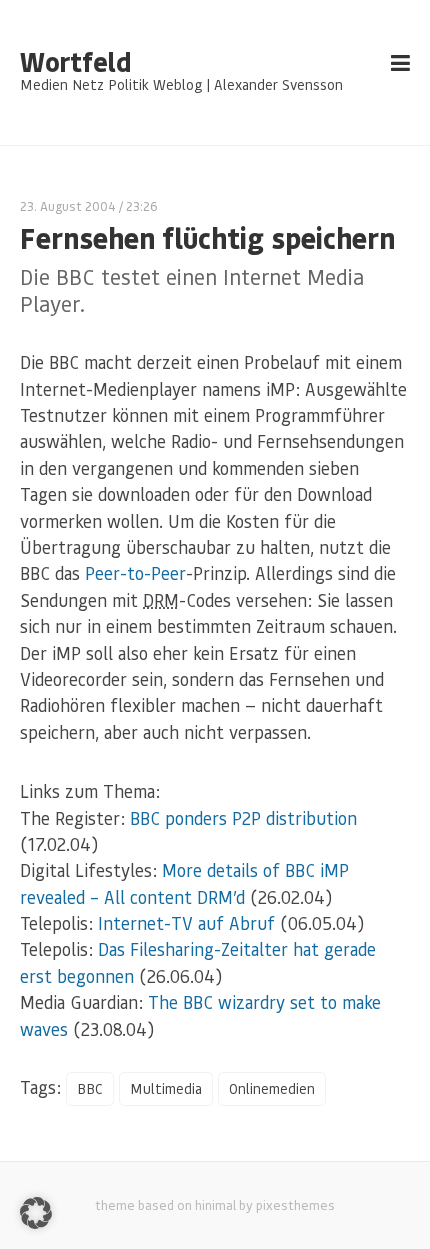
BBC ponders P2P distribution (243, 818)
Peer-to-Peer (135, 573)
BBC (90, 1088)
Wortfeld (75, 62)
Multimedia (166, 1088)
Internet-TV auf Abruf (186, 923)
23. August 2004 (68, 205)
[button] (36, 1213)
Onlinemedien (272, 1088)
